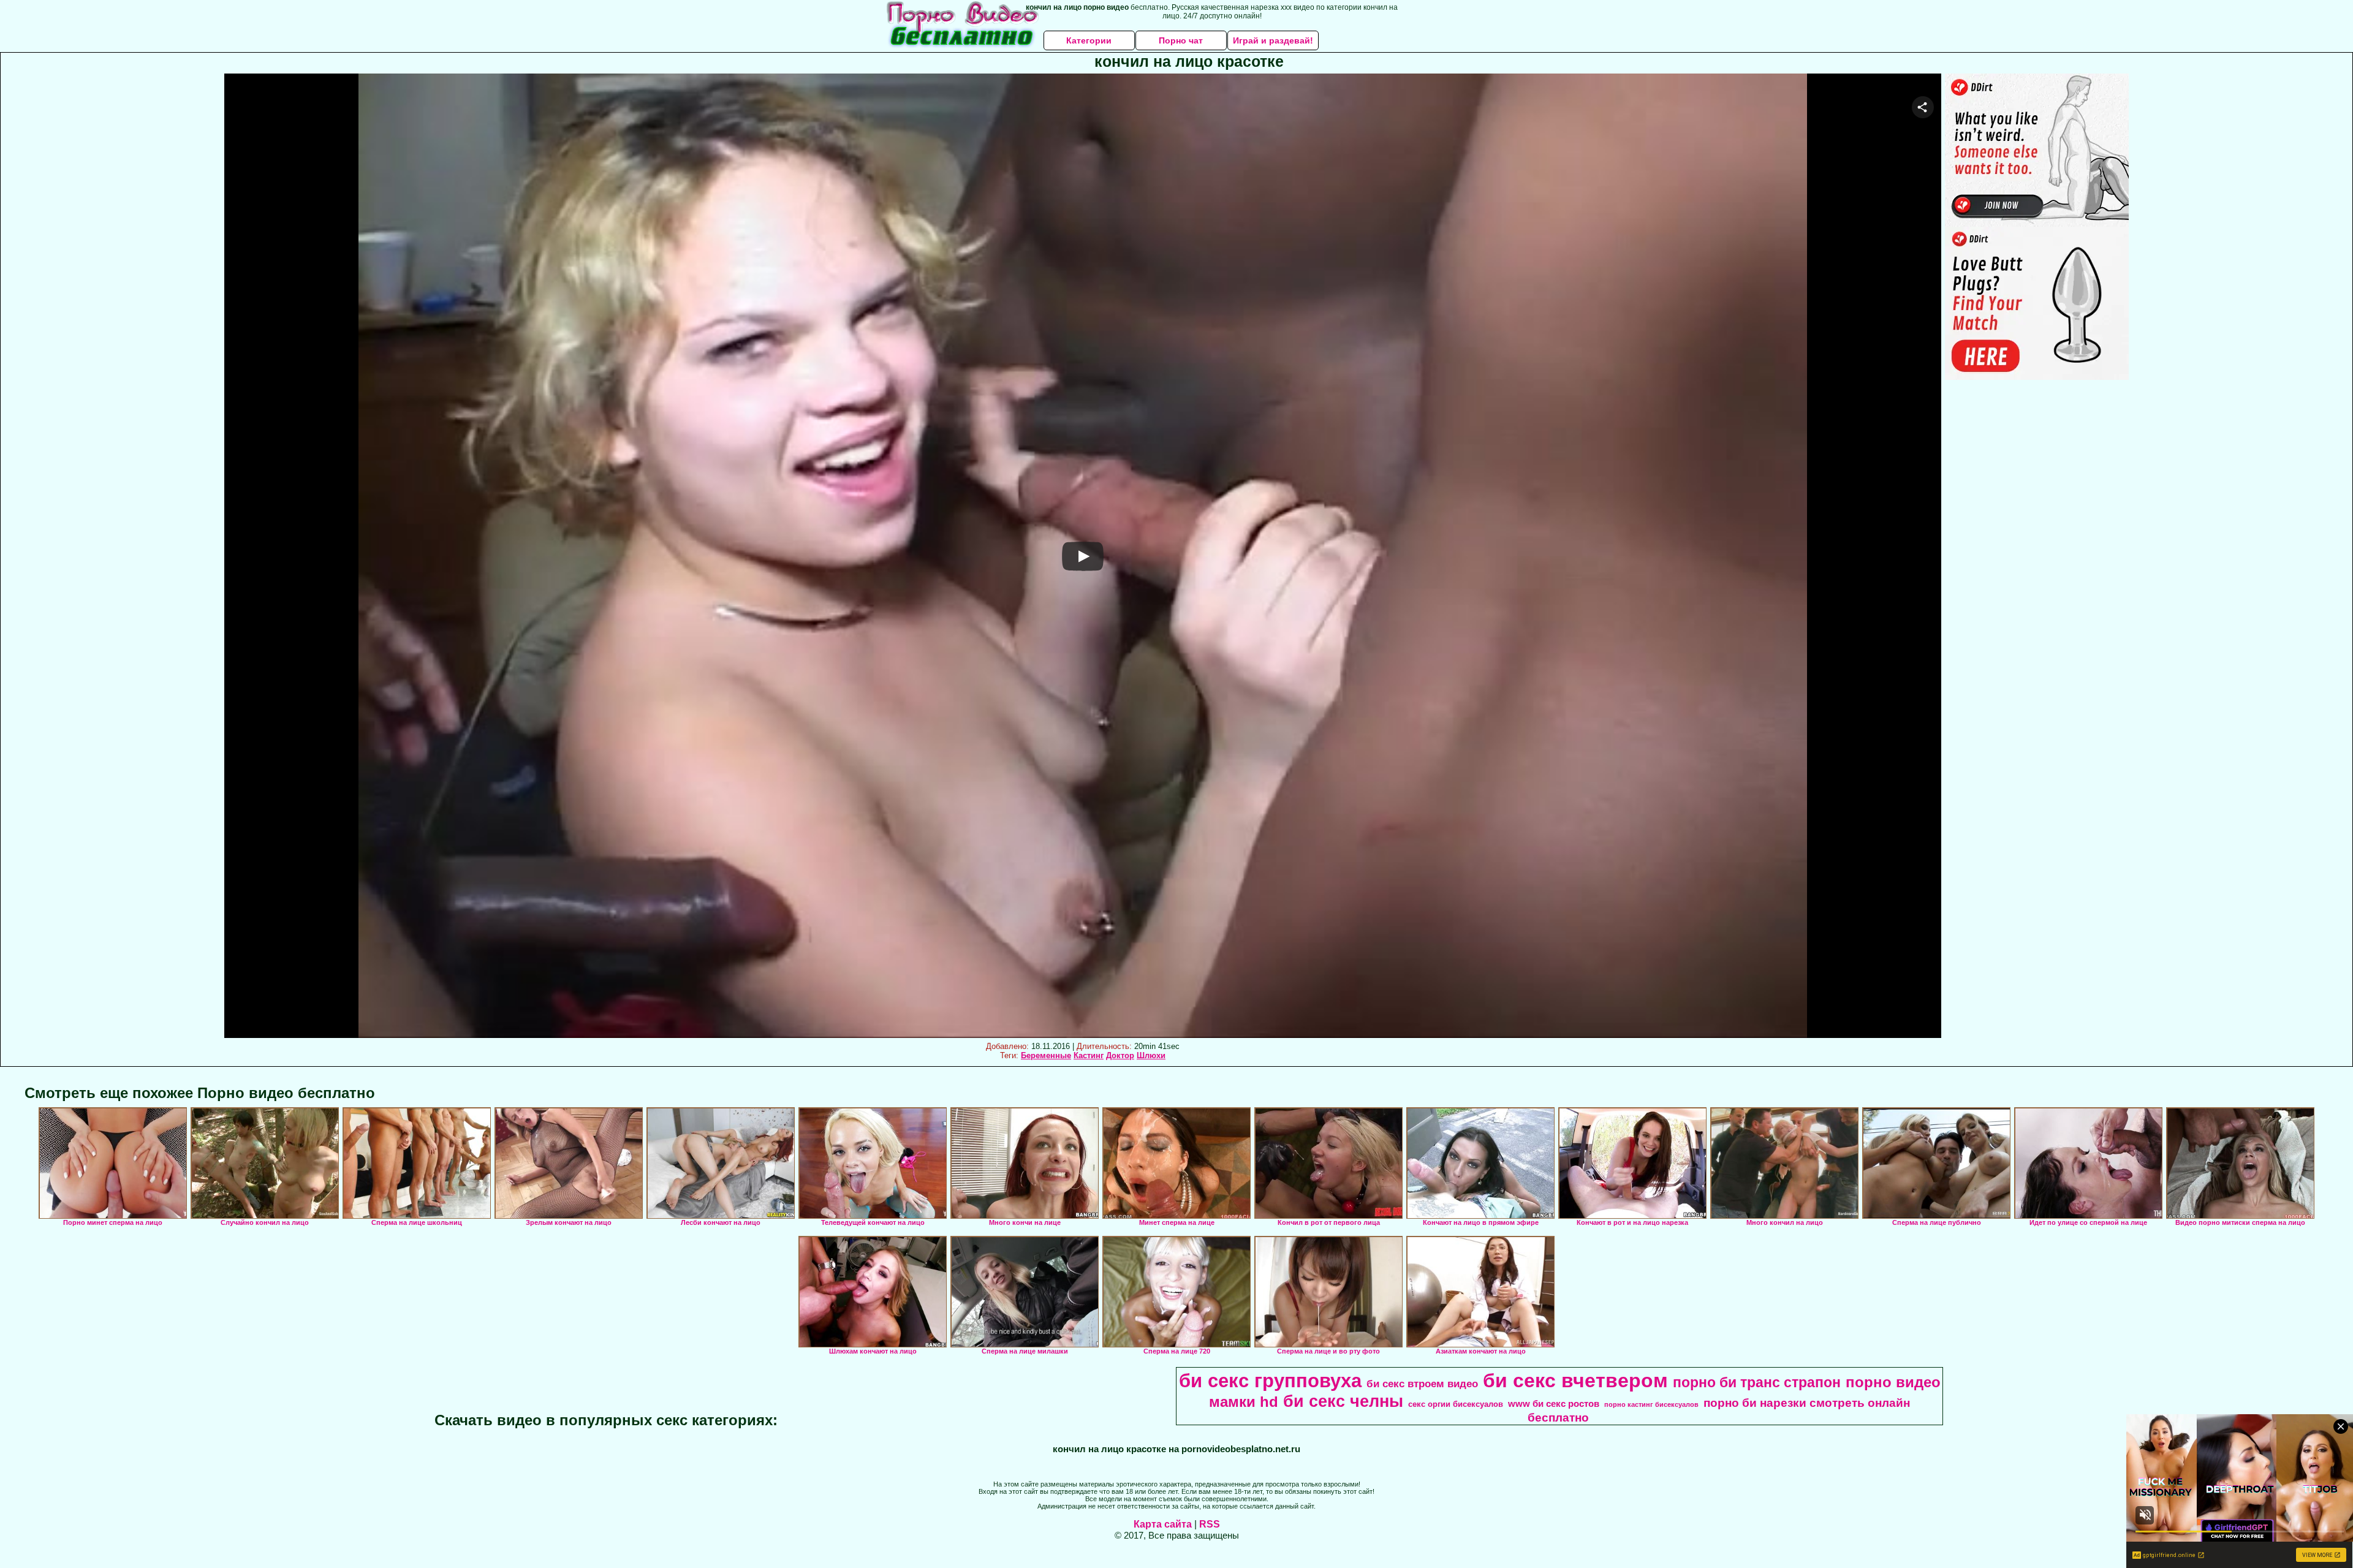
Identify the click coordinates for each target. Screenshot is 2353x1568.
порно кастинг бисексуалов (1651, 1404)
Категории (1089, 40)
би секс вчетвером (1575, 1381)
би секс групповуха (1270, 1381)
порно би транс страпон (1757, 1382)
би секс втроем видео (1422, 1384)
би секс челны (1343, 1401)
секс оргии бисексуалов (1456, 1404)
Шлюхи (1151, 1055)
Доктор (1120, 1055)
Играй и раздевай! (1273, 40)
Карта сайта (1163, 1524)
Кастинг (1089, 1055)
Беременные (1046, 1055)
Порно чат (1181, 40)
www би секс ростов (1554, 1404)
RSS (1210, 1524)
